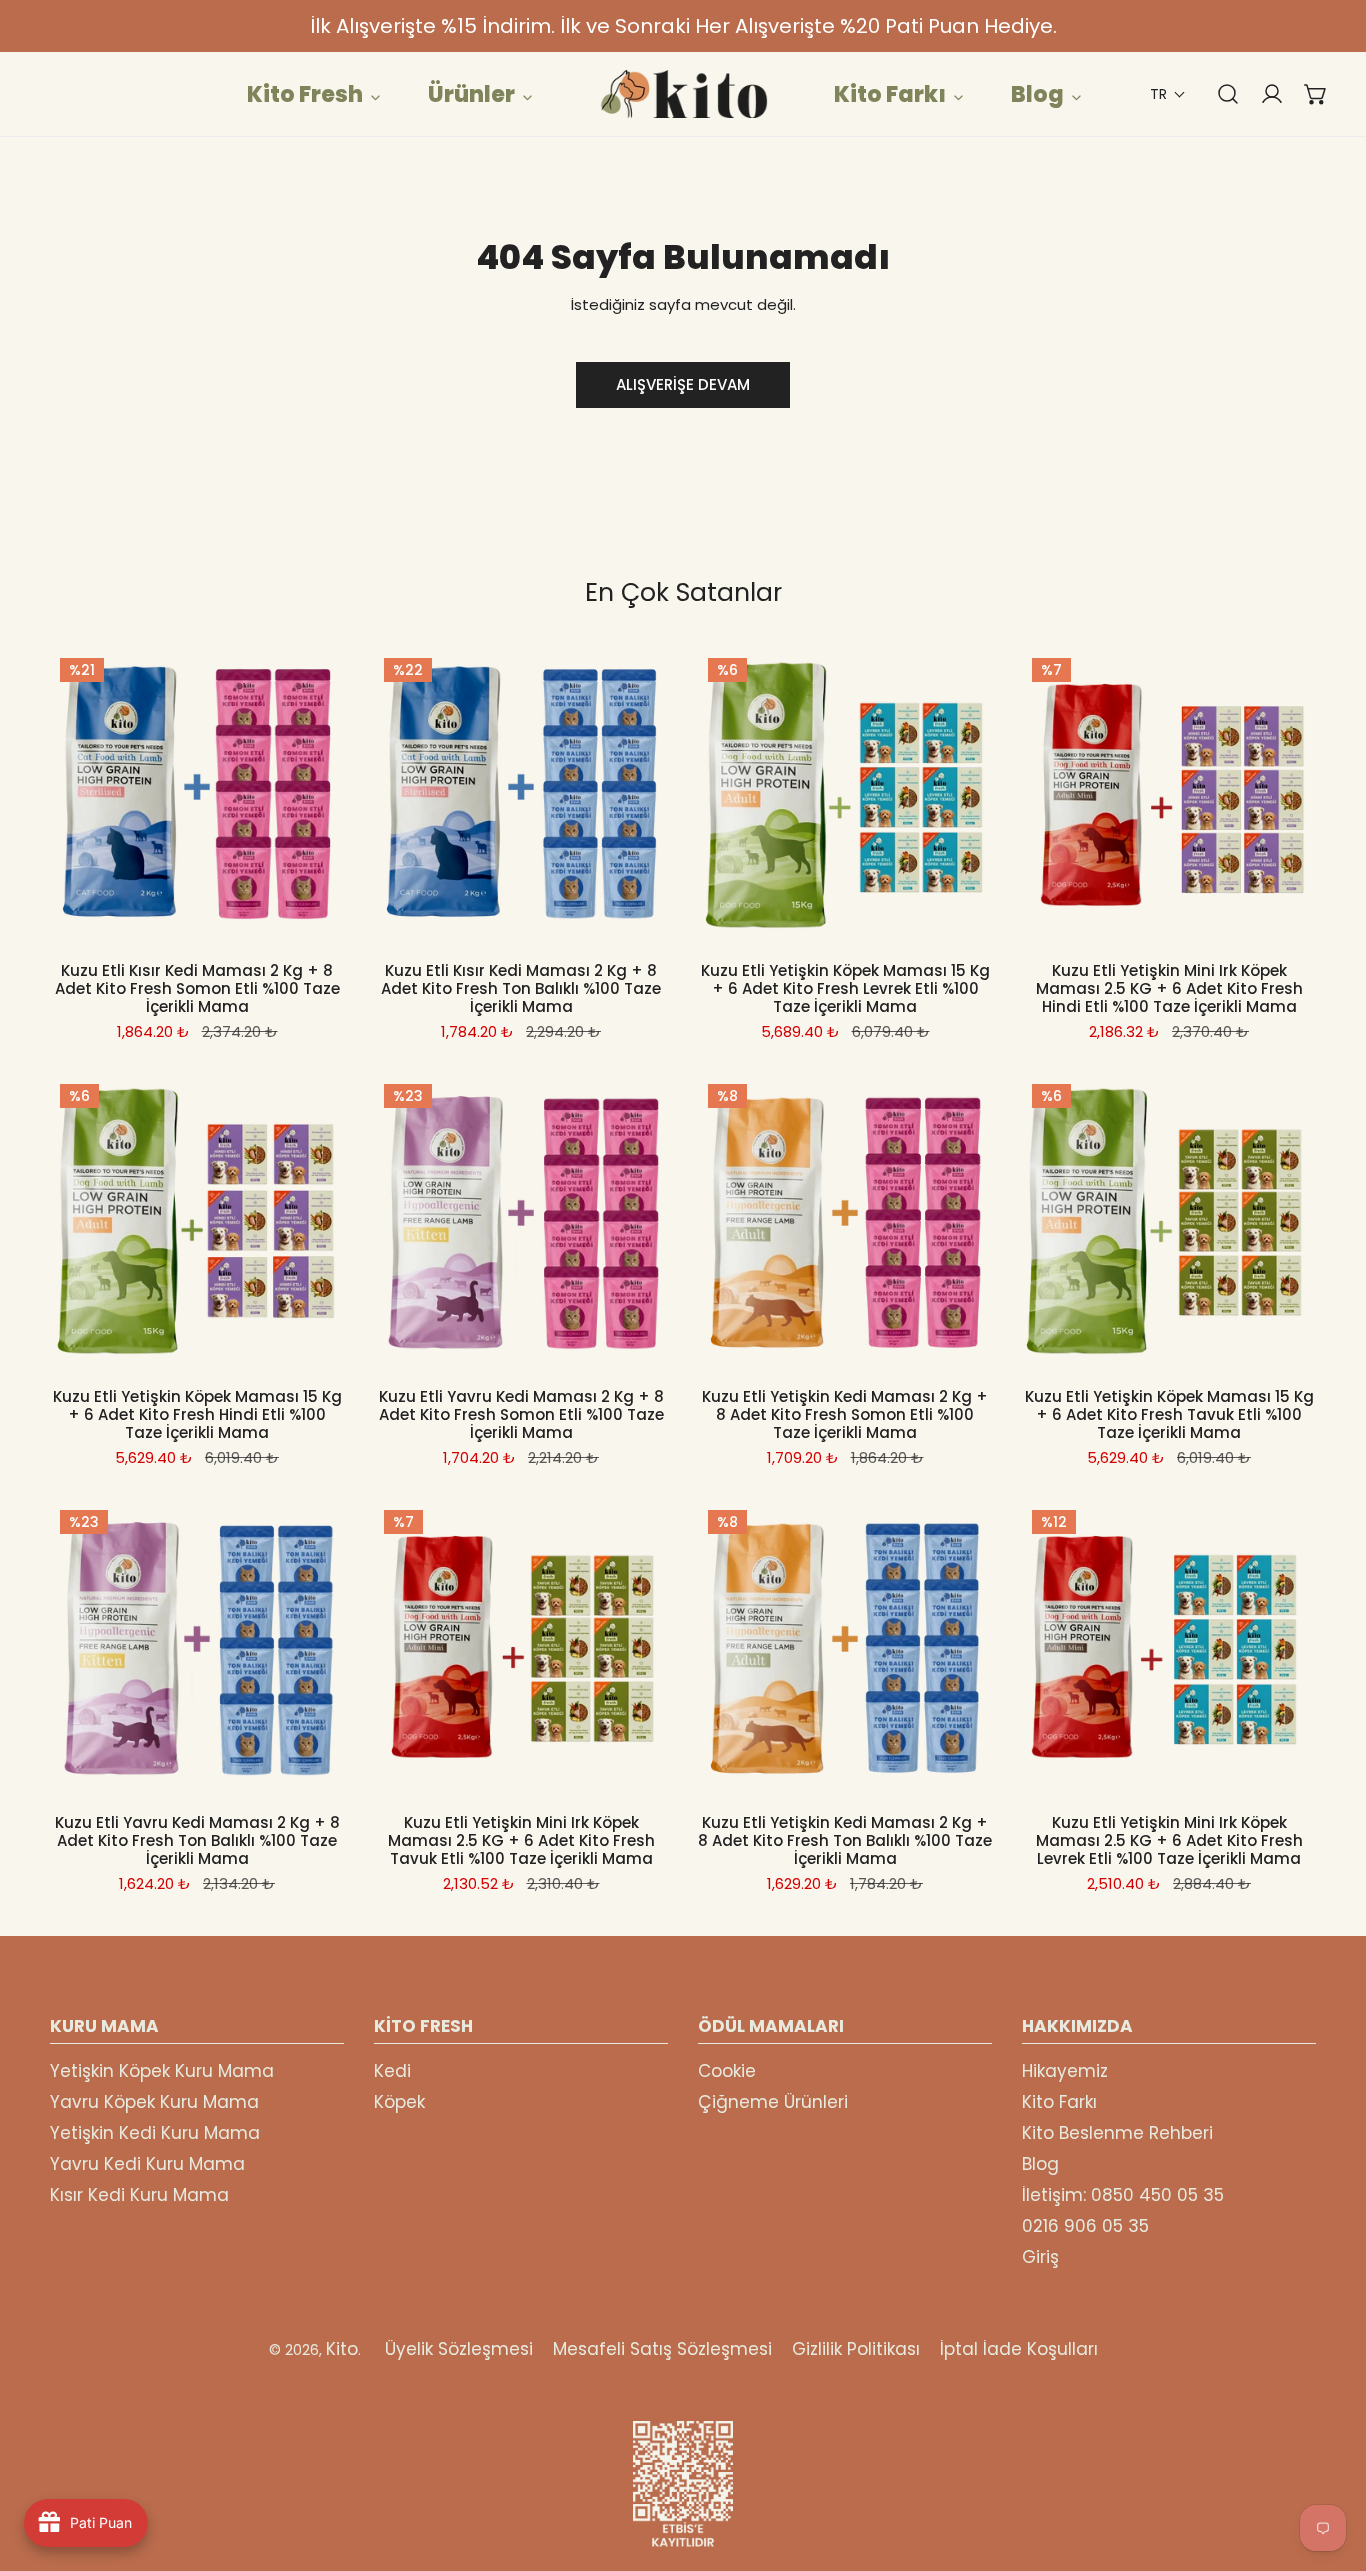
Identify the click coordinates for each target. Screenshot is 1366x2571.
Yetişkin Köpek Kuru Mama (162, 2071)
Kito (342, 2349)
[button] (1168, 94)
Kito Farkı (1059, 2102)
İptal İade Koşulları (1019, 2349)
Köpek (399, 2102)
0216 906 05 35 (1085, 2226)
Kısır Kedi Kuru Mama (139, 2195)
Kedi (392, 2071)
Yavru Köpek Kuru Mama (154, 2102)
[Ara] (1218, 94)
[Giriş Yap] (1262, 94)
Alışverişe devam (683, 384)
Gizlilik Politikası (856, 2349)
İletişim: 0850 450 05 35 (1123, 2195)
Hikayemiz (1065, 2071)
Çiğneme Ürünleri (773, 2102)
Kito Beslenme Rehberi (1117, 2133)
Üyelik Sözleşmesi (459, 2349)
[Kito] (683, 94)
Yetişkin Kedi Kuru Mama (155, 2133)
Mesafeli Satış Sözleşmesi (662, 2349)
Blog (1040, 2164)
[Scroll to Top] (1330, 2465)
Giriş (1040, 2257)
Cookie (727, 2071)
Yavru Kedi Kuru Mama (147, 2164)
